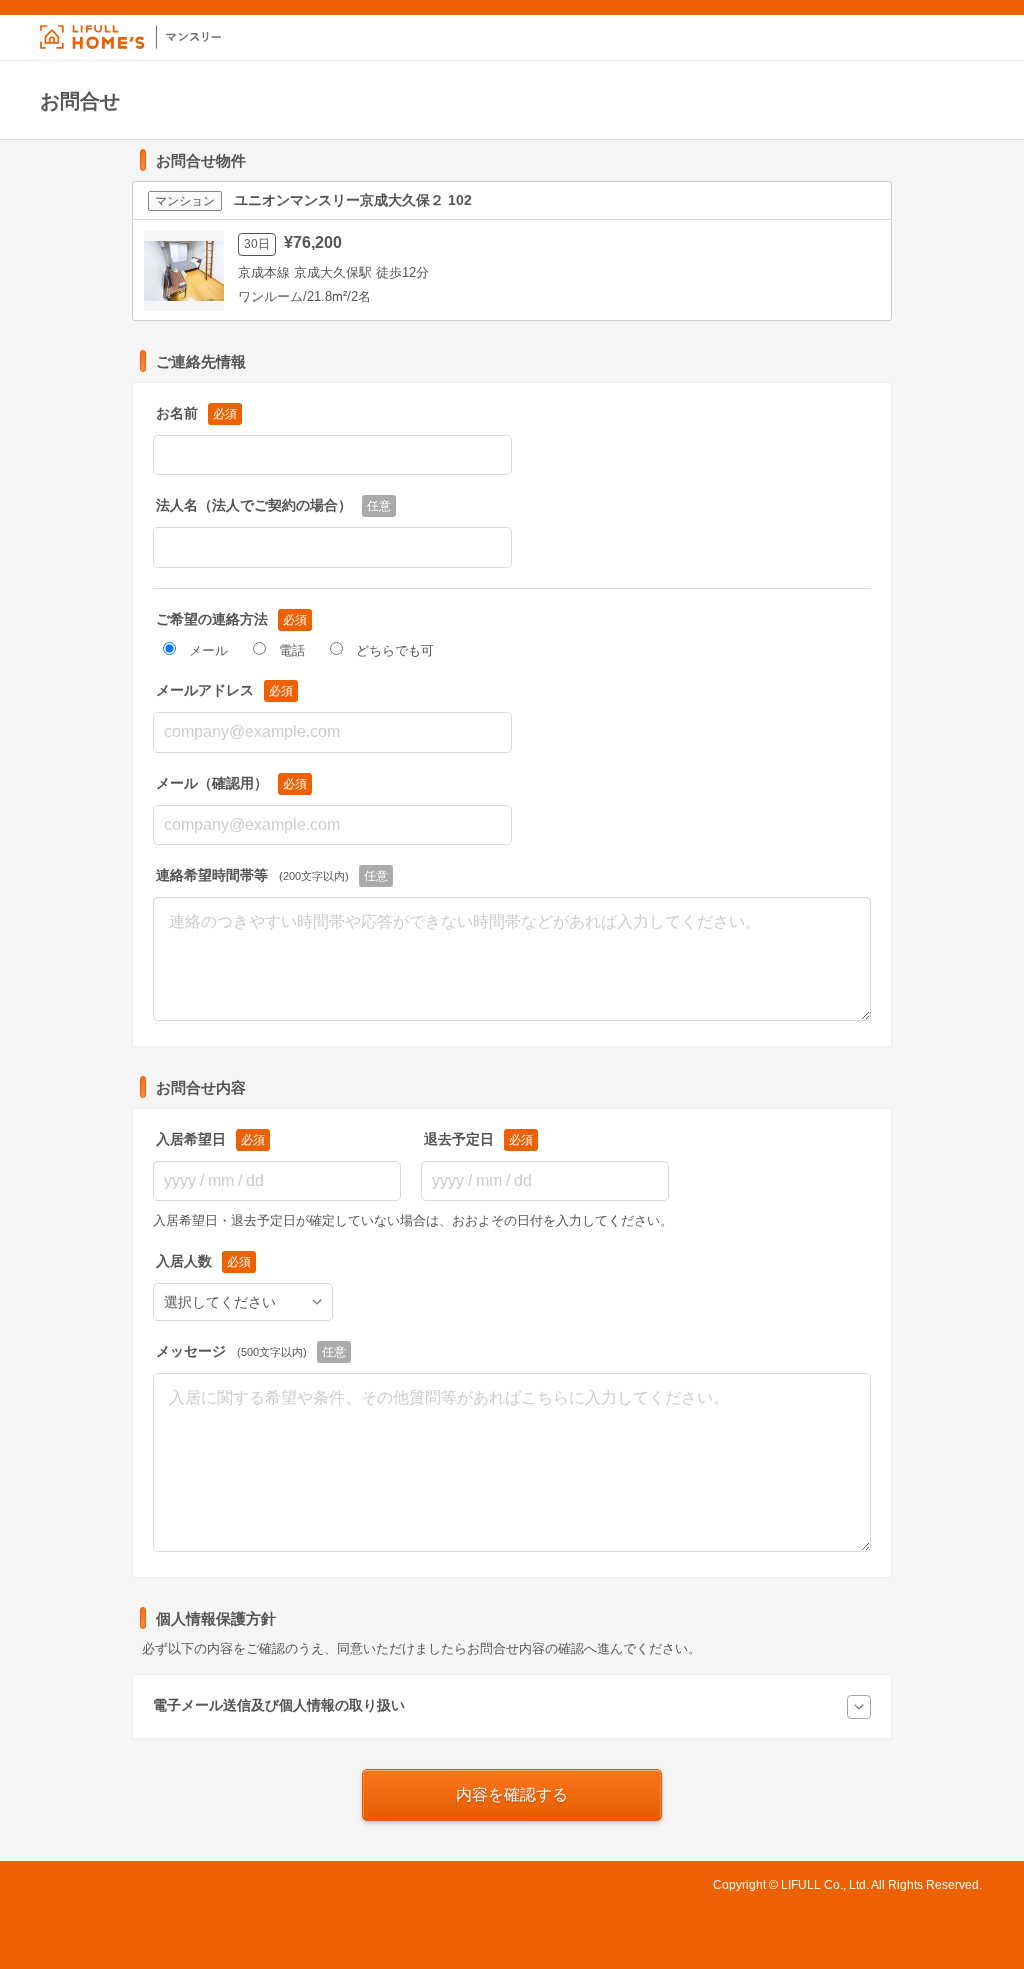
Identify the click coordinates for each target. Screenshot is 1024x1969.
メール (208, 650)
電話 (292, 650)
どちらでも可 (395, 650)
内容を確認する (512, 1794)
